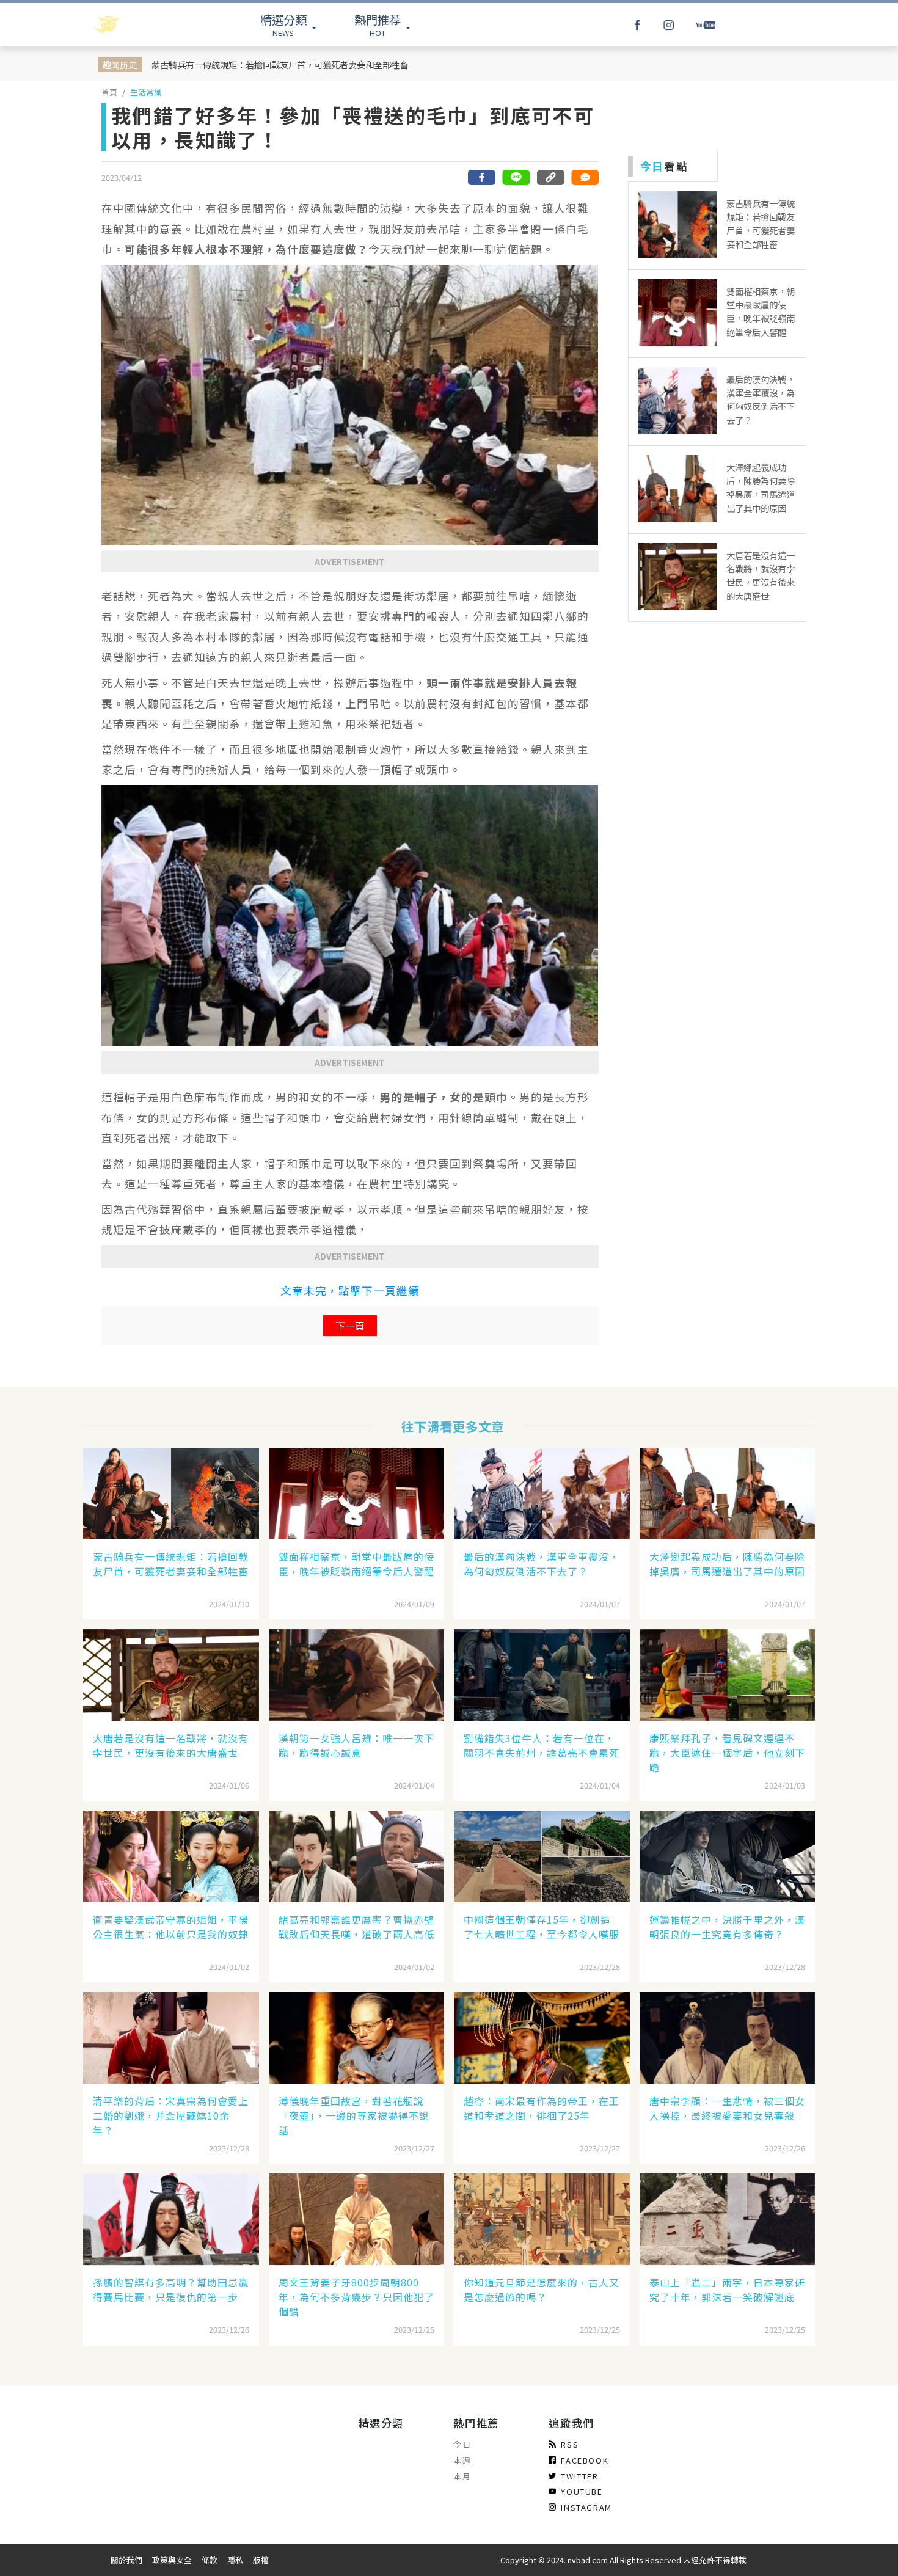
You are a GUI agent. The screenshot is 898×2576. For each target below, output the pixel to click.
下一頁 (350, 1326)
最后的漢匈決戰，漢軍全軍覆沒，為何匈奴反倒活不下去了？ (542, 1564)
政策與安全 (172, 2560)
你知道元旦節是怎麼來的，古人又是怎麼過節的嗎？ (542, 2290)
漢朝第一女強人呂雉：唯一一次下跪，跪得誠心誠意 (356, 1745)
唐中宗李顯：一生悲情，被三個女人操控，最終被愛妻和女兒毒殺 (727, 2108)
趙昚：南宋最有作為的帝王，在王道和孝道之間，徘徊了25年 (542, 2108)
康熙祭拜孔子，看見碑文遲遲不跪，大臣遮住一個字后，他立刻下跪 (727, 1753)
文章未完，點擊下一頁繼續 (350, 1290)
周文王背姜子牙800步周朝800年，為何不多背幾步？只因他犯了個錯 (356, 2297)
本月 (462, 2476)
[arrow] (139, 24)
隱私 (235, 2560)
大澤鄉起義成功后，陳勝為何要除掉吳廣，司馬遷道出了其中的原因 (727, 1564)
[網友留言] (585, 177)
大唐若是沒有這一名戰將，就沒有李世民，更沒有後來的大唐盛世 (171, 1745)
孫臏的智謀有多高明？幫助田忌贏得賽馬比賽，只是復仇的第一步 (171, 2290)
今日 (462, 2444)
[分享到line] (516, 177)
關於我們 (126, 2560)
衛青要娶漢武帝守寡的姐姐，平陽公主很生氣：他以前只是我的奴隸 (171, 1927)
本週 (462, 2460)
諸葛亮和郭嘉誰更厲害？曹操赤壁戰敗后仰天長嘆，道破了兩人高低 (356, 1927)
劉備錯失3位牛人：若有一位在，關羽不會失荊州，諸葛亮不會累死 (542, 1745)
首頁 (109, 92)
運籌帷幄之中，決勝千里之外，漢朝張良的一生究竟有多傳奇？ (727, 1927)
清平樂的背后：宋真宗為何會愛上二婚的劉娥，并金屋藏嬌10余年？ (171, 2115)
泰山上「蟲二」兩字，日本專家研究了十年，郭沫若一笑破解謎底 (727, 2290)
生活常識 (146, 92)
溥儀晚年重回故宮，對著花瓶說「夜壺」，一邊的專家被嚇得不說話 (354, 2115)
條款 (210, 2560)
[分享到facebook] (482, 177)
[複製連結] (550, 177)
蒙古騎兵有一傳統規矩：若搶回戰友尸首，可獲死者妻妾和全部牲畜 (280, 64)
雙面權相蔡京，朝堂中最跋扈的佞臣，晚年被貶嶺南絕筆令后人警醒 (356, 1564)
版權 (261, 2560)
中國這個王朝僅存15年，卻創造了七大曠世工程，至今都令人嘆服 (542, 1927)
